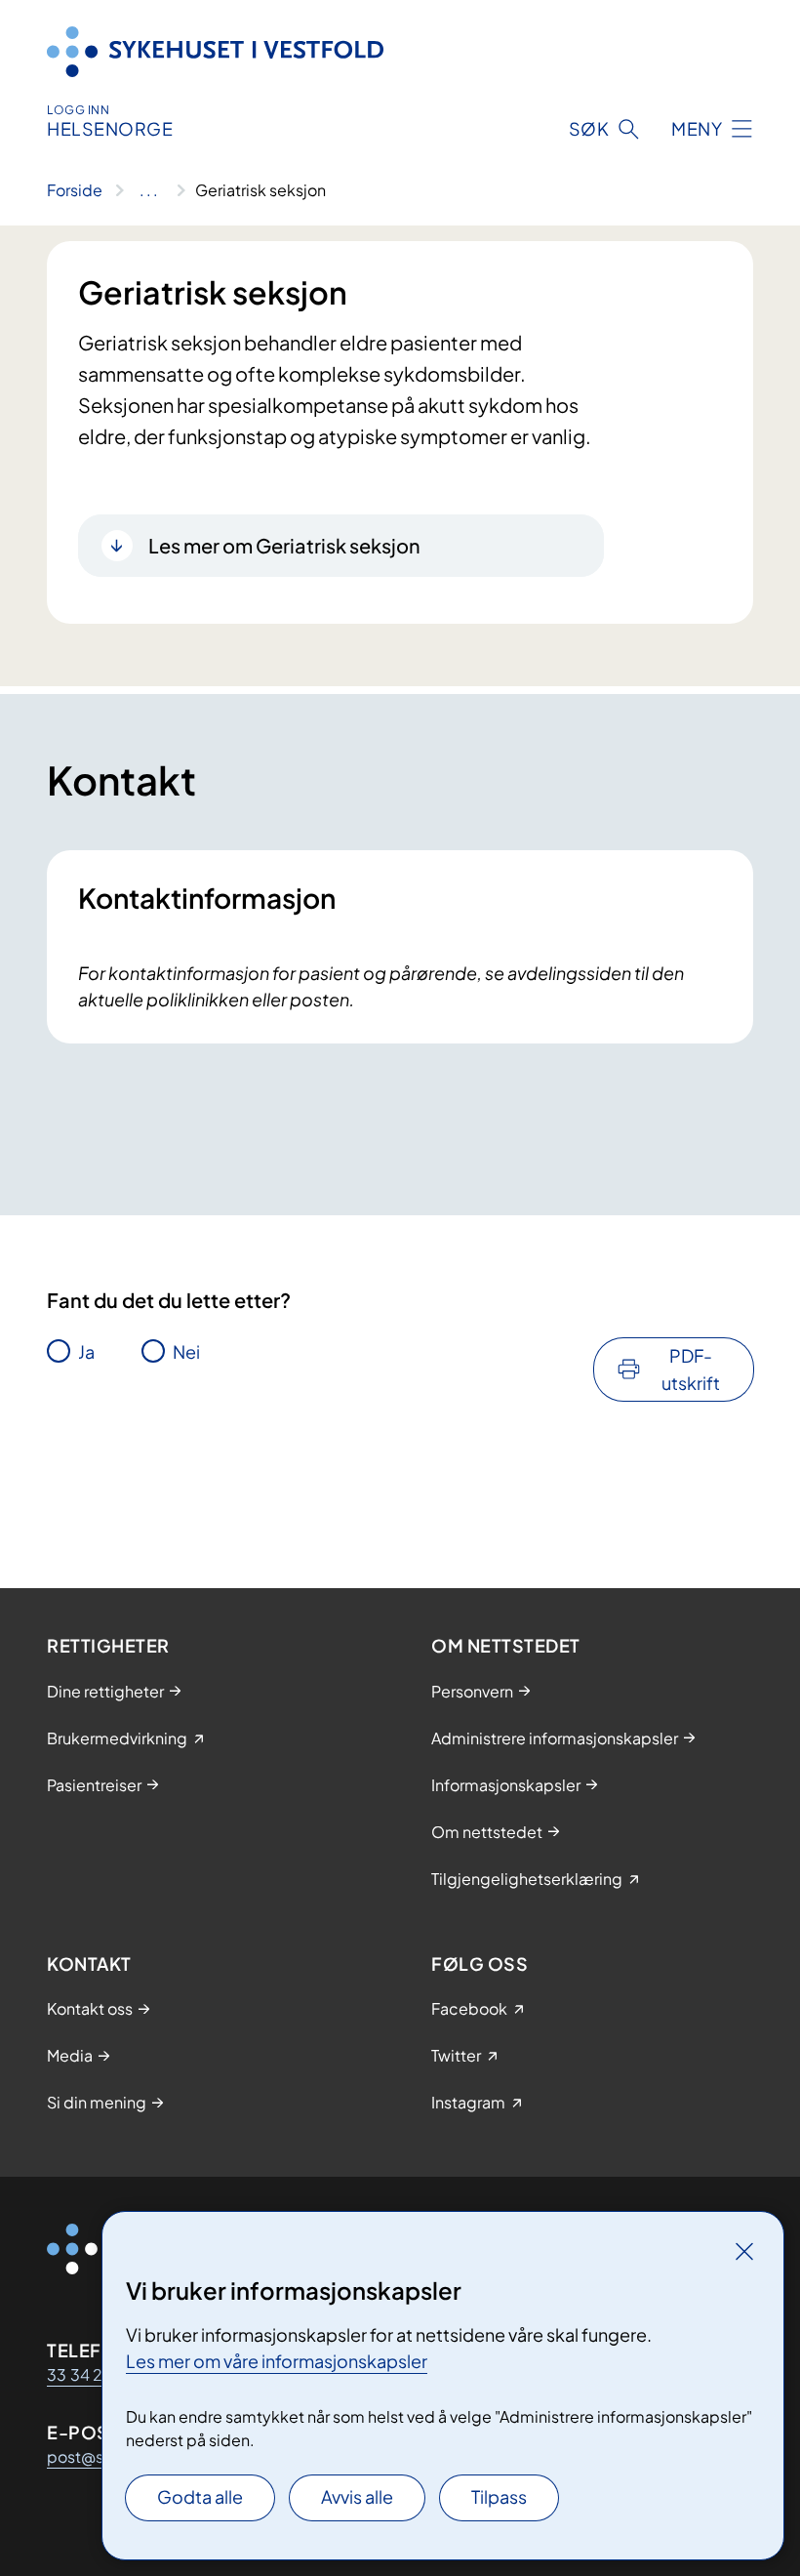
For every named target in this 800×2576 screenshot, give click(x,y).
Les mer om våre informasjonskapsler (277, 2361)
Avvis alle (357, 2496)
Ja (86, 1351)
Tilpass (499, 2496)
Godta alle (200, 2496)
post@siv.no (92, 2456)
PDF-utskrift (691, 1369)
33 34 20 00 (94, 2374)
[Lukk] (744, 2251)
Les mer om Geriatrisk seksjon (284, 545)
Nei (186, 1351)
